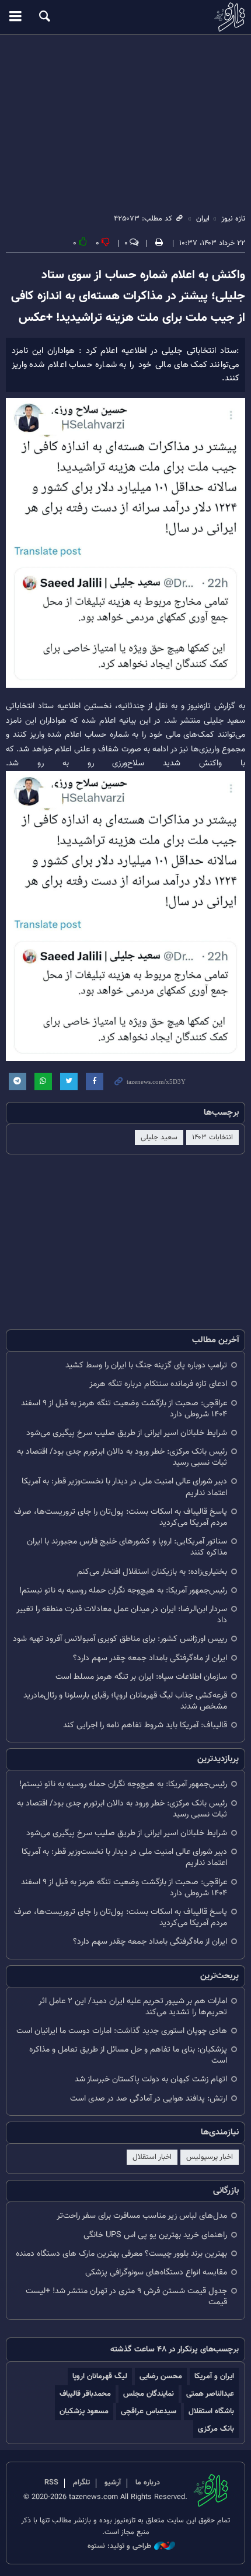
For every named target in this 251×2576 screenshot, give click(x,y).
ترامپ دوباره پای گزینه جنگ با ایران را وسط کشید (146, 1365)
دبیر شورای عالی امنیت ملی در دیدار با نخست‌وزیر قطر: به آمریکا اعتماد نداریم (124, 1487)
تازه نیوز (125, 17)
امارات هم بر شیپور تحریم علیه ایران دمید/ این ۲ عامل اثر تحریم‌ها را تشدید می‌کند (133, 2007)
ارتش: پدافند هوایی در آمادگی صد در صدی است (149, 2099)
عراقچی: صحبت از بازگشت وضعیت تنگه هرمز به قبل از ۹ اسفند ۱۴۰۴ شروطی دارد (124, 1409)
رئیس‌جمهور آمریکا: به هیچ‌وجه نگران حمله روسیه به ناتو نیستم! (123, 1590)
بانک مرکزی (216, 2429)
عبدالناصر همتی (210, 2394)
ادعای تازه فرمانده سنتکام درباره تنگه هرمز (158, 1384)
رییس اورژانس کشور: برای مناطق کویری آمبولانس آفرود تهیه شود (120, 1639)
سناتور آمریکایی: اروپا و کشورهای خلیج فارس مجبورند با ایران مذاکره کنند (127, 1547)
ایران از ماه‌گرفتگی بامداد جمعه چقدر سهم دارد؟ (150, 1658)
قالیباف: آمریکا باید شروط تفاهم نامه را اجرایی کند (145, 1725)
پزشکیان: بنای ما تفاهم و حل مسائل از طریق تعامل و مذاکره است (128, 2055)
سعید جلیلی (159, 1137)
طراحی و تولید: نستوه (119, 2547)
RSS (51, 2483)
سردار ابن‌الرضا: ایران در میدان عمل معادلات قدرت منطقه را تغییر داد (122, 1615)
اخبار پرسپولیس (210, 2157)
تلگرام (81, 2483)
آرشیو (113, 2483)
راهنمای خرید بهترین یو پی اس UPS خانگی (155, 2235)
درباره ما (148, 2483)
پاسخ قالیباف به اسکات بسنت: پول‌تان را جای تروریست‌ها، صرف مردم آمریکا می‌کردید (121, 1517)
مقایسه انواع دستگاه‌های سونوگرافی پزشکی (156, 2272)
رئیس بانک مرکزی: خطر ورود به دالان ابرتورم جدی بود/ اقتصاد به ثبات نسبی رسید (122, 1457)
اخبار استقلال (152, 2157)
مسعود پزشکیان (84, 2411)
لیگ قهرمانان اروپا (100, 2376)
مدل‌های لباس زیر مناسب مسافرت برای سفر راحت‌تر (142, 2216)
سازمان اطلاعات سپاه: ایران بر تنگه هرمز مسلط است (141, 1677)
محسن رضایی (161, 2376)
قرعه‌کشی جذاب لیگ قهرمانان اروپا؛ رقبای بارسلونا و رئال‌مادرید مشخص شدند (125, 1701)
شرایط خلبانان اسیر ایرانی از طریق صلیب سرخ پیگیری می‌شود (127, 1433)
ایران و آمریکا (214, 2376)
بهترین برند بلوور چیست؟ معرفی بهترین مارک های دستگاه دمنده (121, 2254)
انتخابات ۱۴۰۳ (212, 1137)
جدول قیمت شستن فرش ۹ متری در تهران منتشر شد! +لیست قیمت (126, 2297)
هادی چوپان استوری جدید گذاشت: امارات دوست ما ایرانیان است (122, 2031)
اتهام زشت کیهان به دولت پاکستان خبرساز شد (151, 2079)
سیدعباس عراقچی (149, 2411)
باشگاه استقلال (211, 2411)
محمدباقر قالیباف (85, 2394)
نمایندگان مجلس (149, 2394)
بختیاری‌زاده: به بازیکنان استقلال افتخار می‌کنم (152, 1572)
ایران (203, 219)
